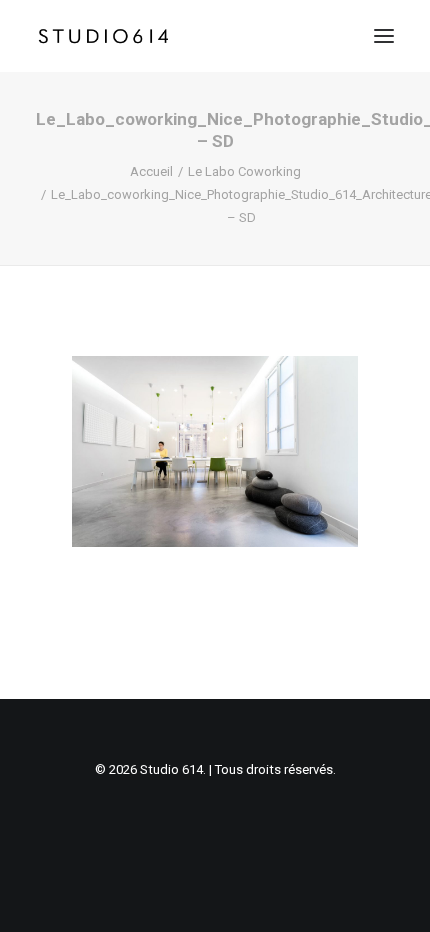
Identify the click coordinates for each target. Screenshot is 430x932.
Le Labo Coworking (244, 171)
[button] (384, 36)
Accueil (151, 171)
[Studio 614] (103, 36)
